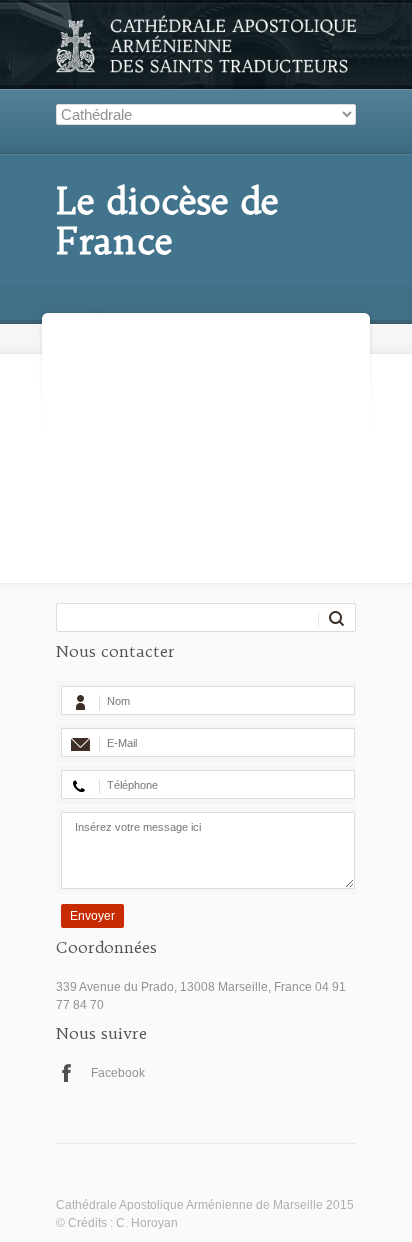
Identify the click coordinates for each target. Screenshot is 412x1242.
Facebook (118, 1073)
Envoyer (92, 916)
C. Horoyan (147, 1223)
